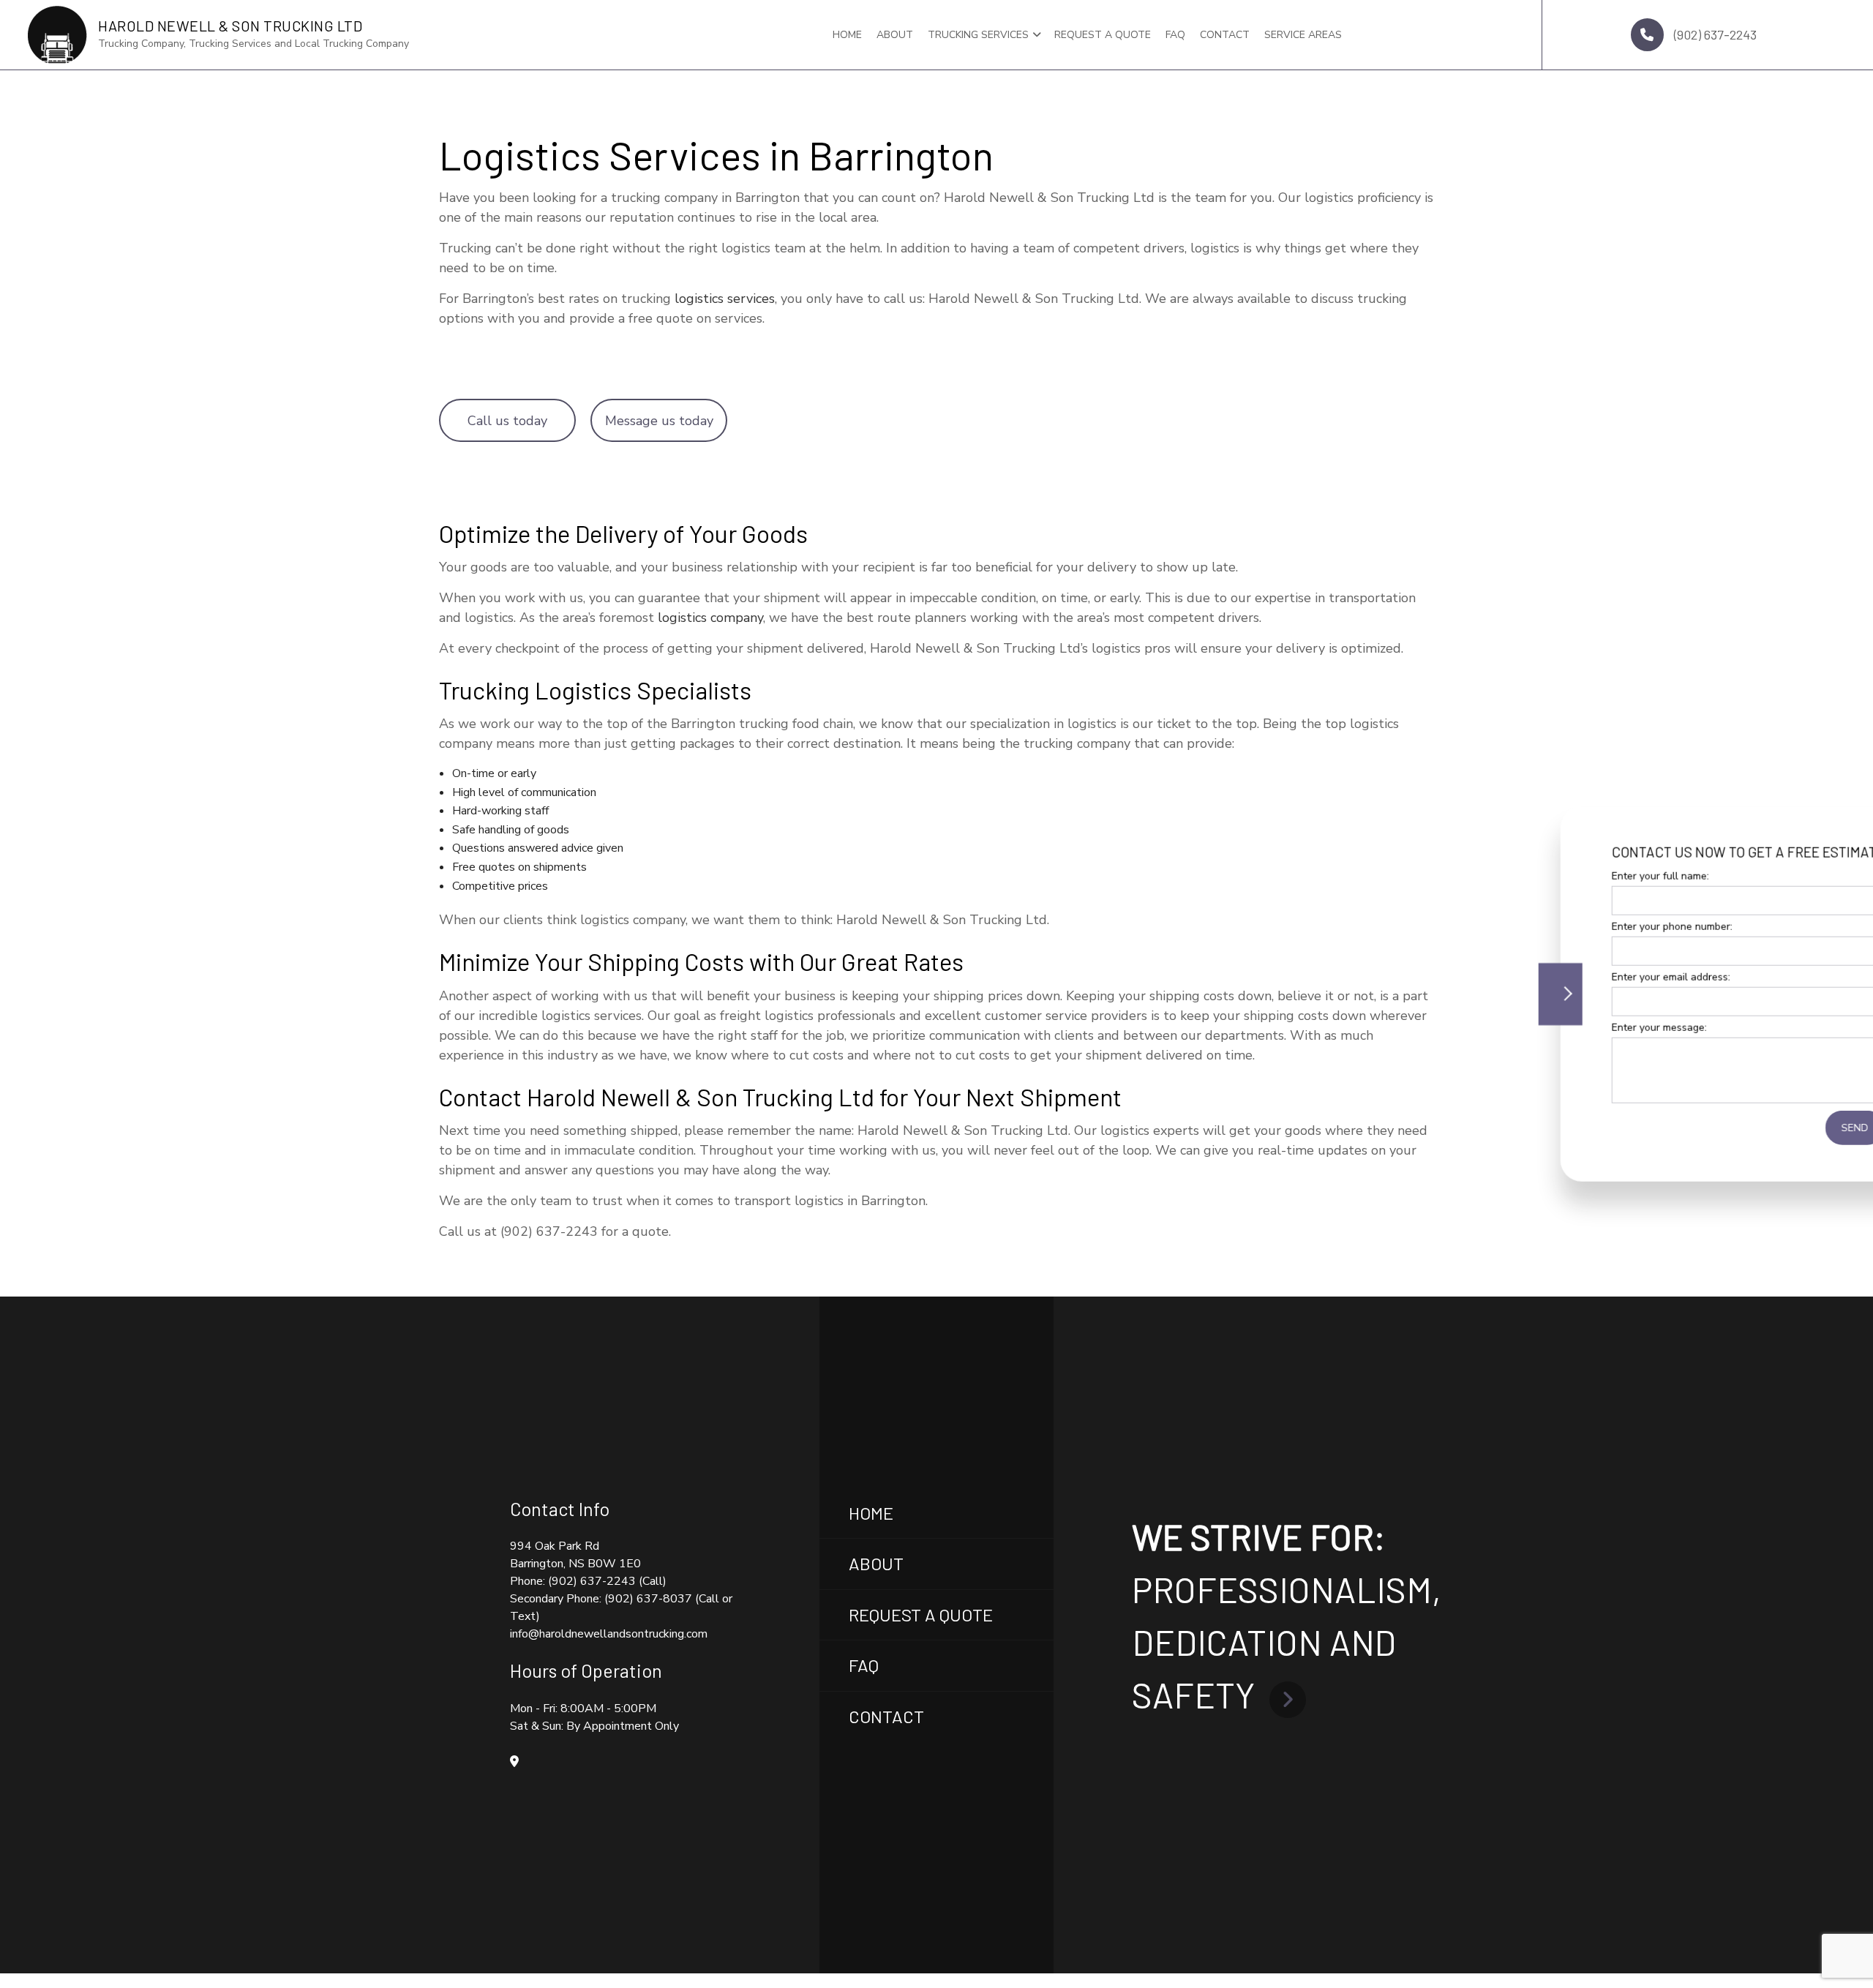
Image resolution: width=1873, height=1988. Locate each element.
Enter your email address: (1571, 977)
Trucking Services (978, 35)
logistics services (725, 299)
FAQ (1175, 35)
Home (847, 35)
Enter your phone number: (1572, 926)
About (895, 35)
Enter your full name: (1560, 875)
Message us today (659, 421)
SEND (1755, 1128)
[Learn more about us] (1288, 1695)
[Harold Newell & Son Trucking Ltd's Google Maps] (514, 1762)
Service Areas (1303, 35)
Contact (1225, 35)
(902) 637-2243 (1714, 34)
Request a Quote (1103, 35)
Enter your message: (1559, 1028)
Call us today (507, 421)
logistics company (710, 618)
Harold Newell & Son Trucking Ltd (230, 26)
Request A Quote (921, 1614)
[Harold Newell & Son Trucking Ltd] (57, 34)
